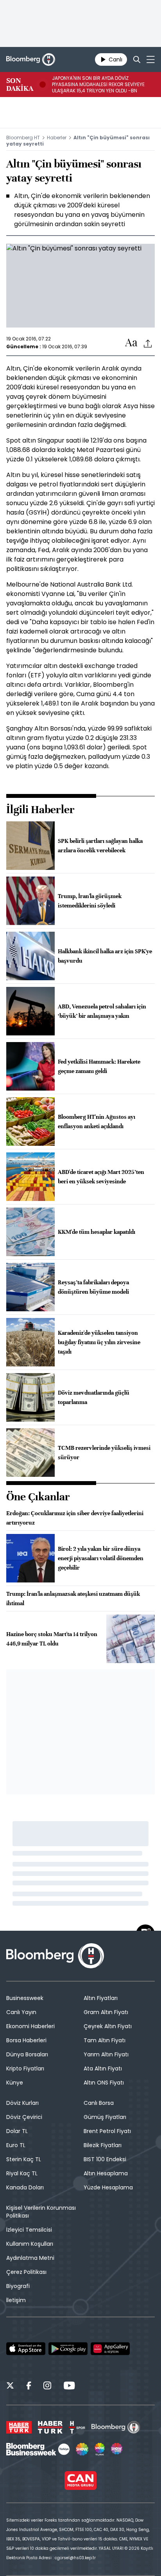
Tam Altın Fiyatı (105, 2040)
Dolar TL (17, 2131)
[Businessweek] (38, 2449)
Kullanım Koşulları (30, 2244)
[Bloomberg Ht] (116, 2427)
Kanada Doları (25, 2187)
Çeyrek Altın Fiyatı (108, 2026)
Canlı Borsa (99, 2103)
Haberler (57, 138)
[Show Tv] (82, 2449)
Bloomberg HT (23, 138)
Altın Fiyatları (101, 1998)
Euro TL (16, 2145)
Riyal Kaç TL (22, 2173)
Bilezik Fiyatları (103, 2145)
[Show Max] (117, 2449)
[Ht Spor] (77, 2427)
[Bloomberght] (31, 59)
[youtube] (69, 2387)
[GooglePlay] (68, 2349)
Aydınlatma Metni (30, 2258)
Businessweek (25, 1998)
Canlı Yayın (21, 2012)
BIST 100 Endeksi (105, 2159)
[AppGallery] (110, 2349)
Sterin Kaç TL (24, 2159)
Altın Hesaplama (106, 2173)
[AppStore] (26, 2349)
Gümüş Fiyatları (105, 2117)
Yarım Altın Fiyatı (106, 2054)
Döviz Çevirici (24, 2117)
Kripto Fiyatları (25, 2068)
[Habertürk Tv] (50, 2427)
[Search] (137, 59)
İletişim (16, 2300)
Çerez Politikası (26, 2272)
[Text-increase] (131, 343)
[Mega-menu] (151, 59)
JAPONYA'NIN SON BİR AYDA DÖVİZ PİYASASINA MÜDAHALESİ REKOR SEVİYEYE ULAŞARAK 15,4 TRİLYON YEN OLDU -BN (98, 85)
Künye (15, 2083)
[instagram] (47, 2387)
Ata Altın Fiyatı (103, 2068)
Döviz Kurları (22, 2103)
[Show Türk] (100, 2449)
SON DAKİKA (20, 85)
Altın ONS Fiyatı (104, 2083)
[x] (10, 2387)
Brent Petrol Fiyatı (107, 2131)
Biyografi (18, 2286)
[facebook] (29, 2387)
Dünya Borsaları (27, 2054)
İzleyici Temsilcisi (29, 2230)
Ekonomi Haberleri (30, 2026)
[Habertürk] (19, 2427)
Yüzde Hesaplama (108, 2187)
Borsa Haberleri (26, 2040)
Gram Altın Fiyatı (106, 2012)
